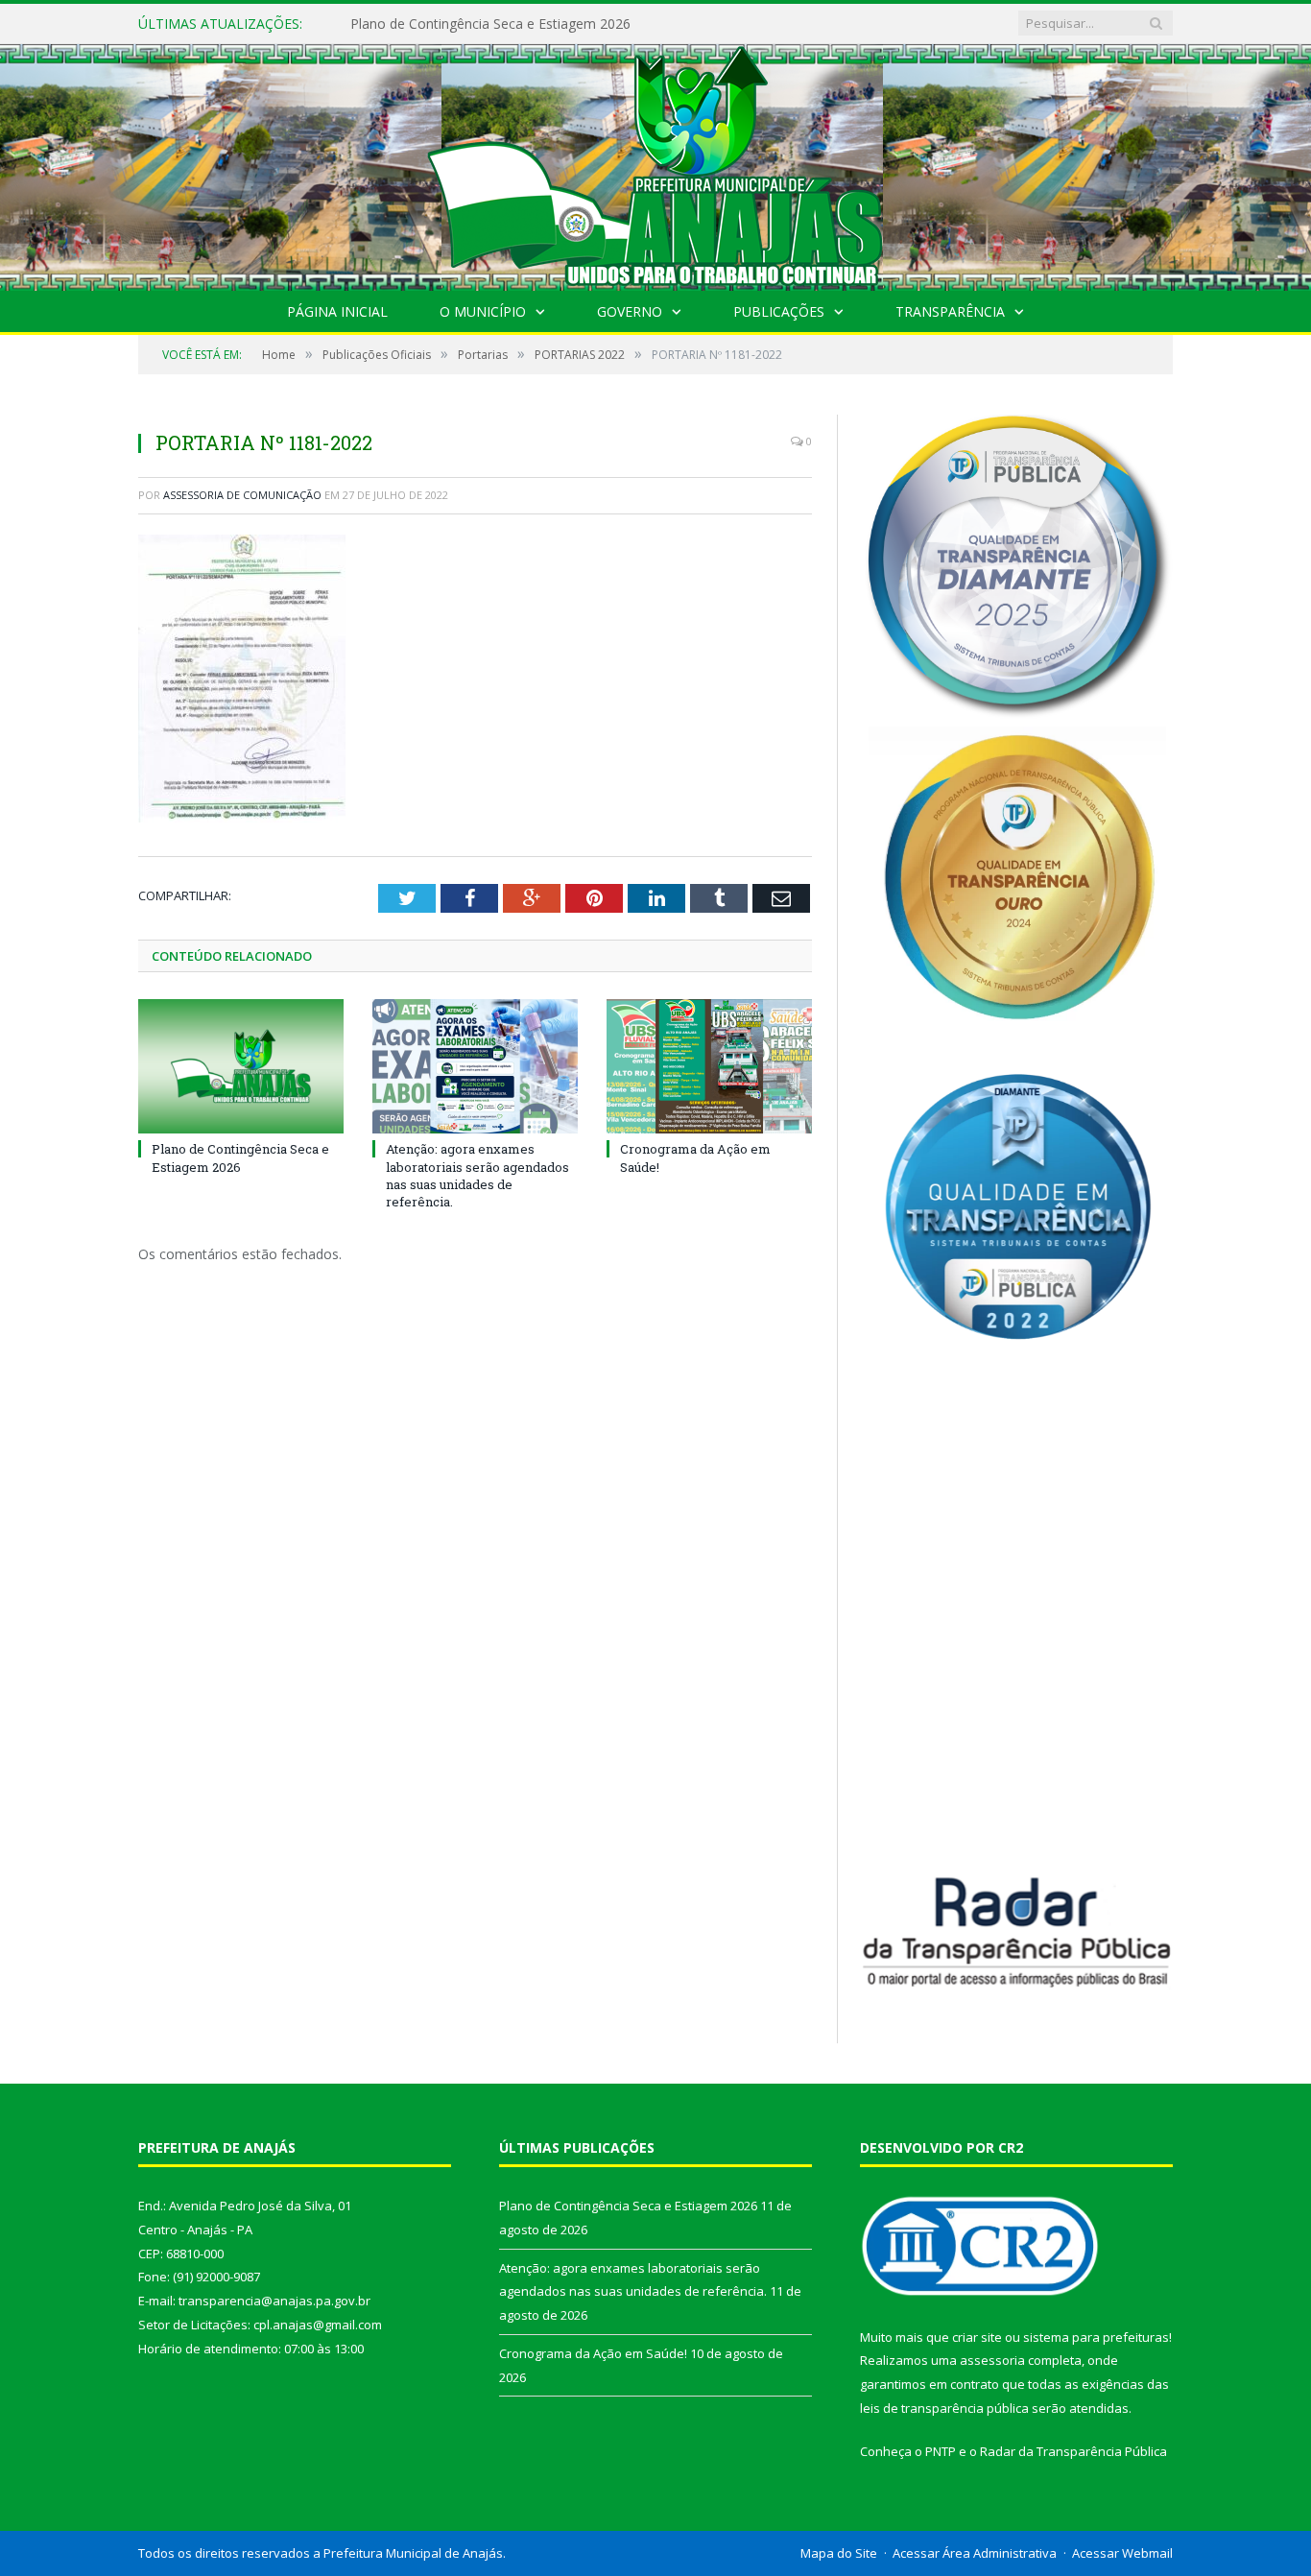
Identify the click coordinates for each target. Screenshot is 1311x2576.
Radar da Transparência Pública (1073, 2451)
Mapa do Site (839, 2553)
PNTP (941, 2451)
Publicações (779, 311)
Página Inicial (337, 311)
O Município (483, 311)
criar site (977, 2337)
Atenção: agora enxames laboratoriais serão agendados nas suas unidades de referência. (571, 24)
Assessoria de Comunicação (242, 495)
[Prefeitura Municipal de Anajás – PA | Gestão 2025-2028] (655, 163)
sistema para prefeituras (1096, 2337)
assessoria (992, 2360)
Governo (630, 311)
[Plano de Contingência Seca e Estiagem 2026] (241, 1066)
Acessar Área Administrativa (975, 2553)
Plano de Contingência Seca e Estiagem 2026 (240, 1157)
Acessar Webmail (1122, 2553)
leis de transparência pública (944, 2408)
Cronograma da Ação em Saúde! (593, 2353)
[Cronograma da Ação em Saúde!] (709, 1066)
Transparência (950, 311)
